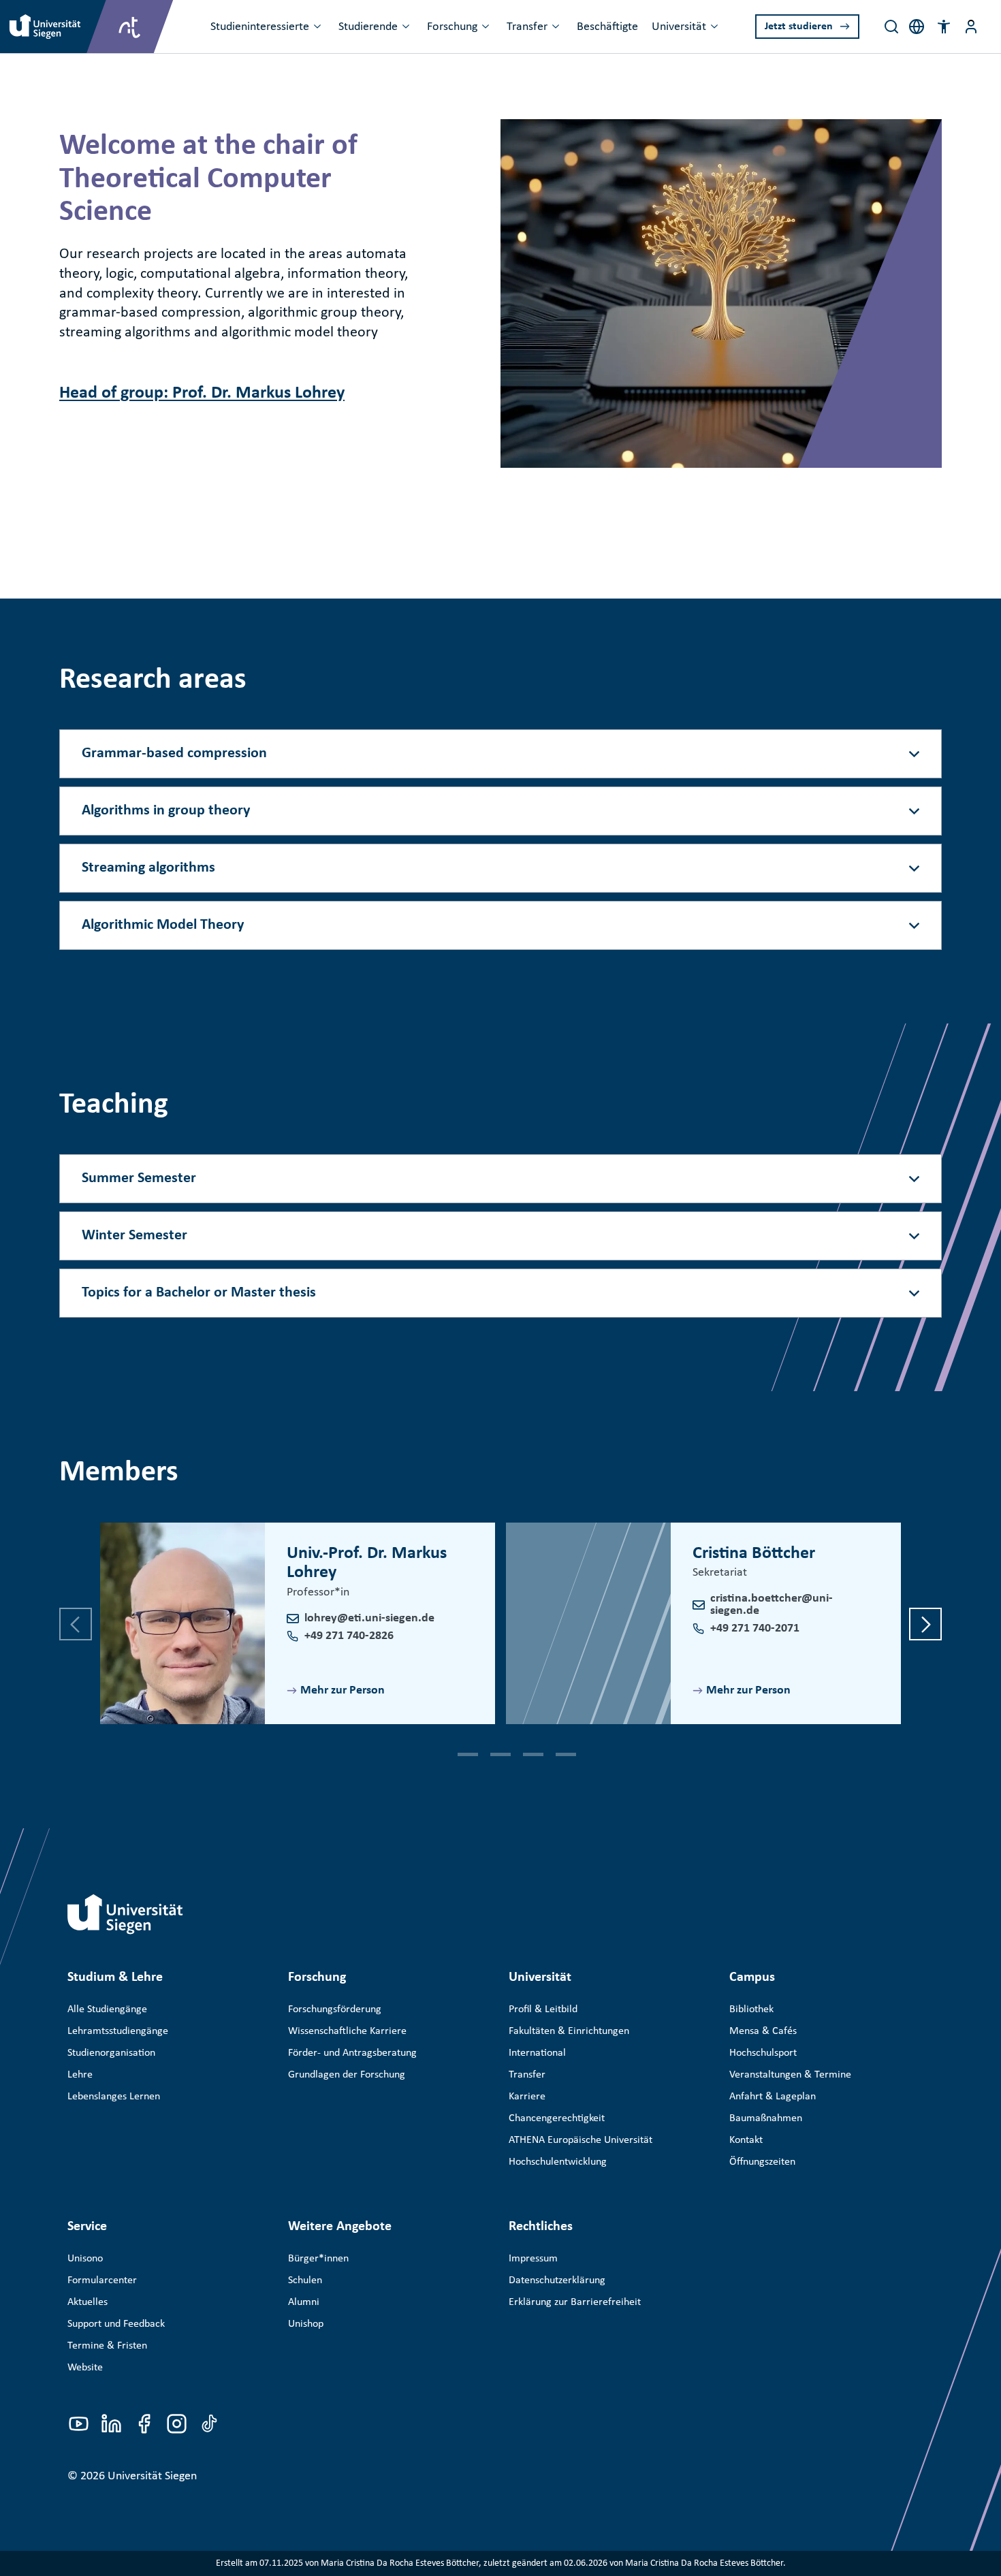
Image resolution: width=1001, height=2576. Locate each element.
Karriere (527, 2097)
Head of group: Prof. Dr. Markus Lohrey (202, 393)
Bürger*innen (318, 2259)
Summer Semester (139, 1178)
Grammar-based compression (174, 753)
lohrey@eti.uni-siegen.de (369, 1618)
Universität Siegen (152, 2476)
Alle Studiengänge (107, 2009)
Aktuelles (88, 2302)
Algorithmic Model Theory (163, 925)
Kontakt (746, 2140)
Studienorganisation (111, 2053)
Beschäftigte (607, 27)
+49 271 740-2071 (755, 1628)
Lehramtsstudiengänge (118, 2031)
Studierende (368, 27)
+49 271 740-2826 (349, 1636)
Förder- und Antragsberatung (352, 2053)
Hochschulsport (763, 2053)
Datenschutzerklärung (557, 2280)
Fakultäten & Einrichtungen (569, 2031)
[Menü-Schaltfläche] (971, 27)
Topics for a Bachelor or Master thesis (199, 1293)
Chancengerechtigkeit (557, 2118)
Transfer (527, 27)
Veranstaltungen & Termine (790, 2075)
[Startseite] (125, 1914)
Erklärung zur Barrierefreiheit (575, 2302)
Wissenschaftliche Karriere (347, 2031)
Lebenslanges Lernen (114, 2097)
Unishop (306, 2324)
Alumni (304, 2302)
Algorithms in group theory (166, 811)
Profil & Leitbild (543, 2009)
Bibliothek (751, 2009)
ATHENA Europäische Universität (581, 2140)
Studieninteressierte (260, 27)
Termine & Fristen (107, 2346)
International (537, 2053)
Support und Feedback (116, 2324)
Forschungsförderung (335, 2009)
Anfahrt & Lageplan (773, 2097)
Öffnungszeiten (762, 2162)
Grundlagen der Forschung (347, 2075)
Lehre (80, 2075)
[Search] (891, 27)
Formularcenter (102, 2280)
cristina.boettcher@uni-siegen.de (772, 1605)
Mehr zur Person (343, 1690)
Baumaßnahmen (766, 2118)
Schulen (305, 2280)
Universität (679, 27)
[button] (944, 27)
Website (85, 2368)
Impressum (533, 2259)
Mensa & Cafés (763, 2031)
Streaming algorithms (148, 868)
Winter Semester (134, 1236)
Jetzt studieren (799, 27)
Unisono (85, 2259)
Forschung (452, 27)
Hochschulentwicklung (558, 2162)
